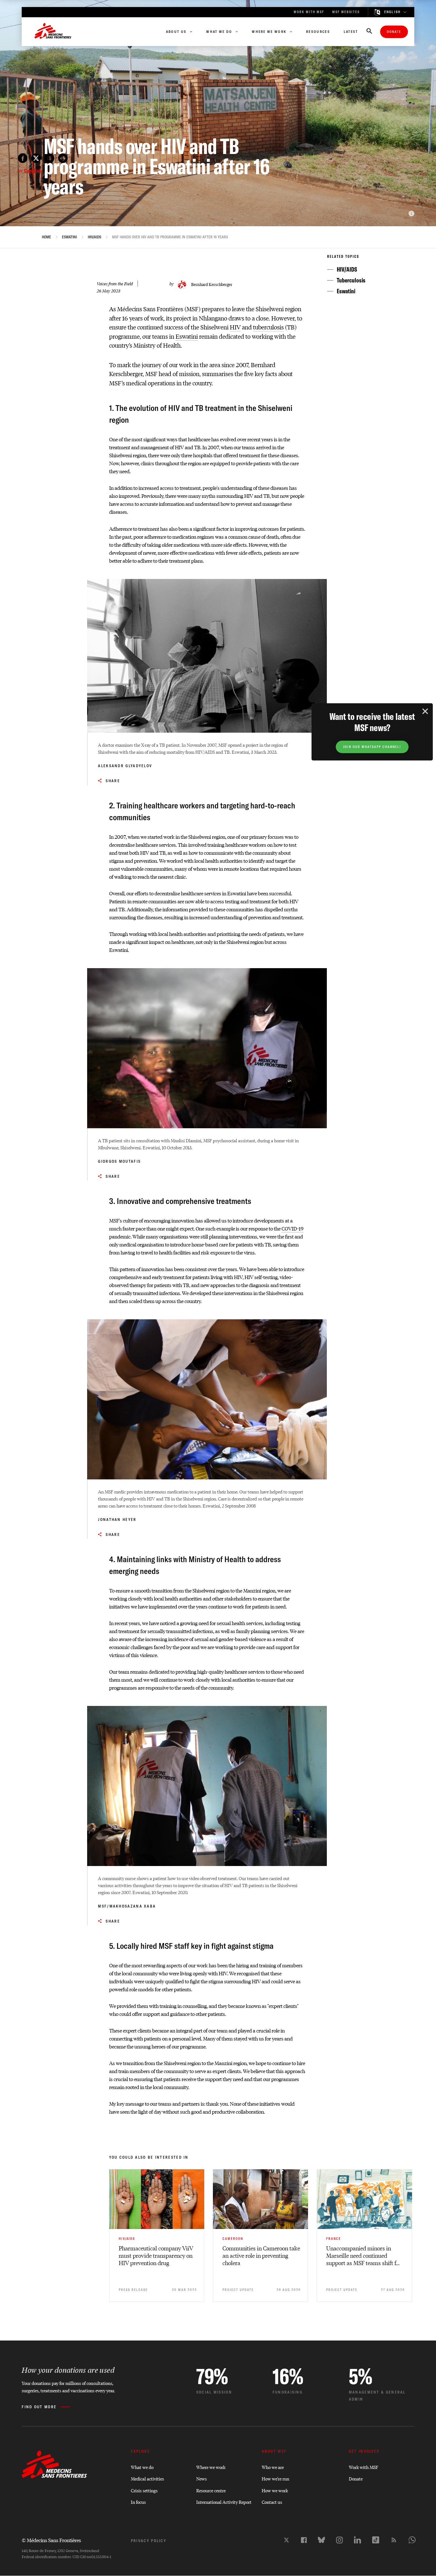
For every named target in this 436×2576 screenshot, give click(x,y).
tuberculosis (268, 327)
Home (46, 237)
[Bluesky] (321, 2540)
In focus (138, 2502)
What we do (142, 2467)
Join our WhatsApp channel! (372, 747)
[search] (369, 32)
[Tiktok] (376, 2540)
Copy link (33, 171)
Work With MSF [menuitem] (309, 12)
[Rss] (394, 2540)
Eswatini (69, 237)
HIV (235, 327)
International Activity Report (224, 2502)
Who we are (273, 2467)
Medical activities (147, 2478)
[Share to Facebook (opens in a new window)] (23, 158)
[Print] (63, 158)
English (393, 12)
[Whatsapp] (412, 2540)
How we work (275, 2490)
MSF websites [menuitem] (346, 12)
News (202, 2478)
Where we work (211, 2467)
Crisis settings (144, 2490)
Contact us (272, 2502)
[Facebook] (304, 2540)
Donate (394, 32)
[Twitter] (286, 2540)
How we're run (275, 2478)
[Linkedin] (357, 2540)
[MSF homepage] (53, 32)
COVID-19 (293, 1228)
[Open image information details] (411, 213)
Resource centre (211, 2490)
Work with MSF (364, 2467)
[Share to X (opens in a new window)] (36, 158)
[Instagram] (339, 2540)
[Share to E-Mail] (49, 158)
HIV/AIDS (94, 237)
